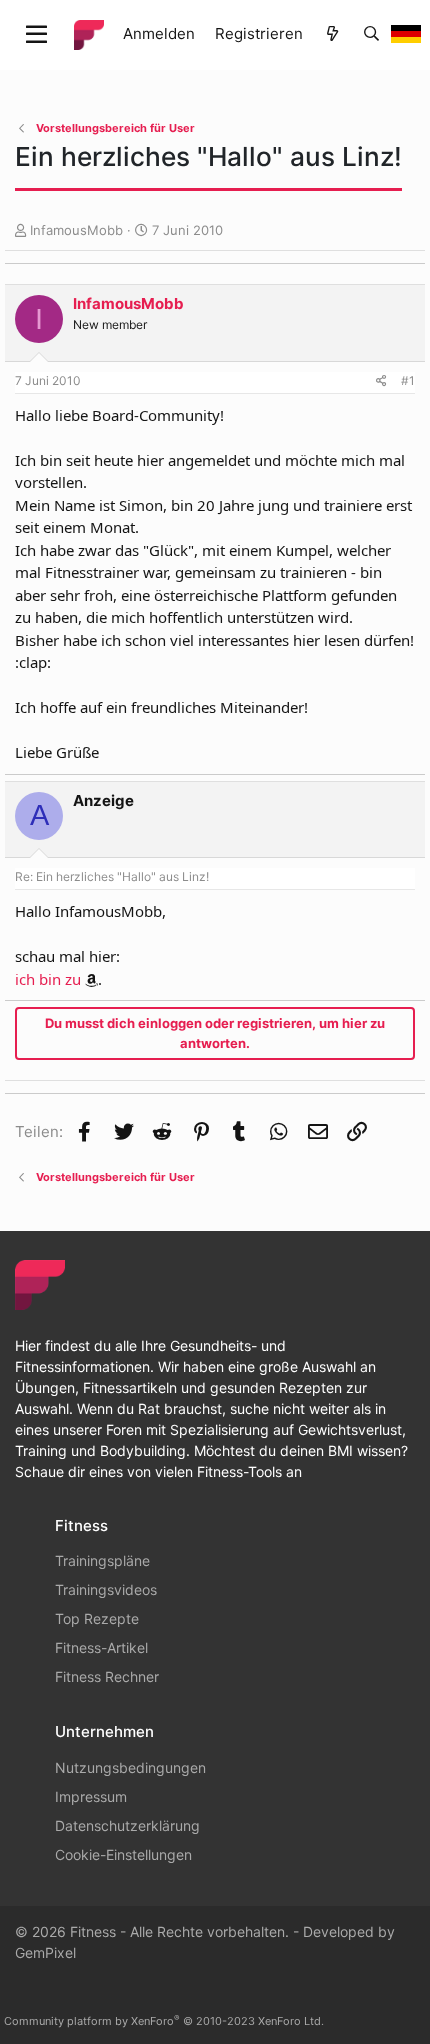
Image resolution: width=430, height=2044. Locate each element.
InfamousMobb (76, 230)
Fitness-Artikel (101, 1647)
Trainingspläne (102, 1560)
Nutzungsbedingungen (130, 1767)
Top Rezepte (97, 1618)
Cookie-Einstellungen (123, 1854)
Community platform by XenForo (164, 2021)
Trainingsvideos (106, 1589)
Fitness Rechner (107, 1676)
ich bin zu (48, 979)
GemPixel (45, 1952)
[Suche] (371, 34)
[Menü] (36, 35)
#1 (408, 380)
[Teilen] (381, 381)
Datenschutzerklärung (127, 1825)
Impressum (91, 1796)
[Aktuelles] (332, 34)
